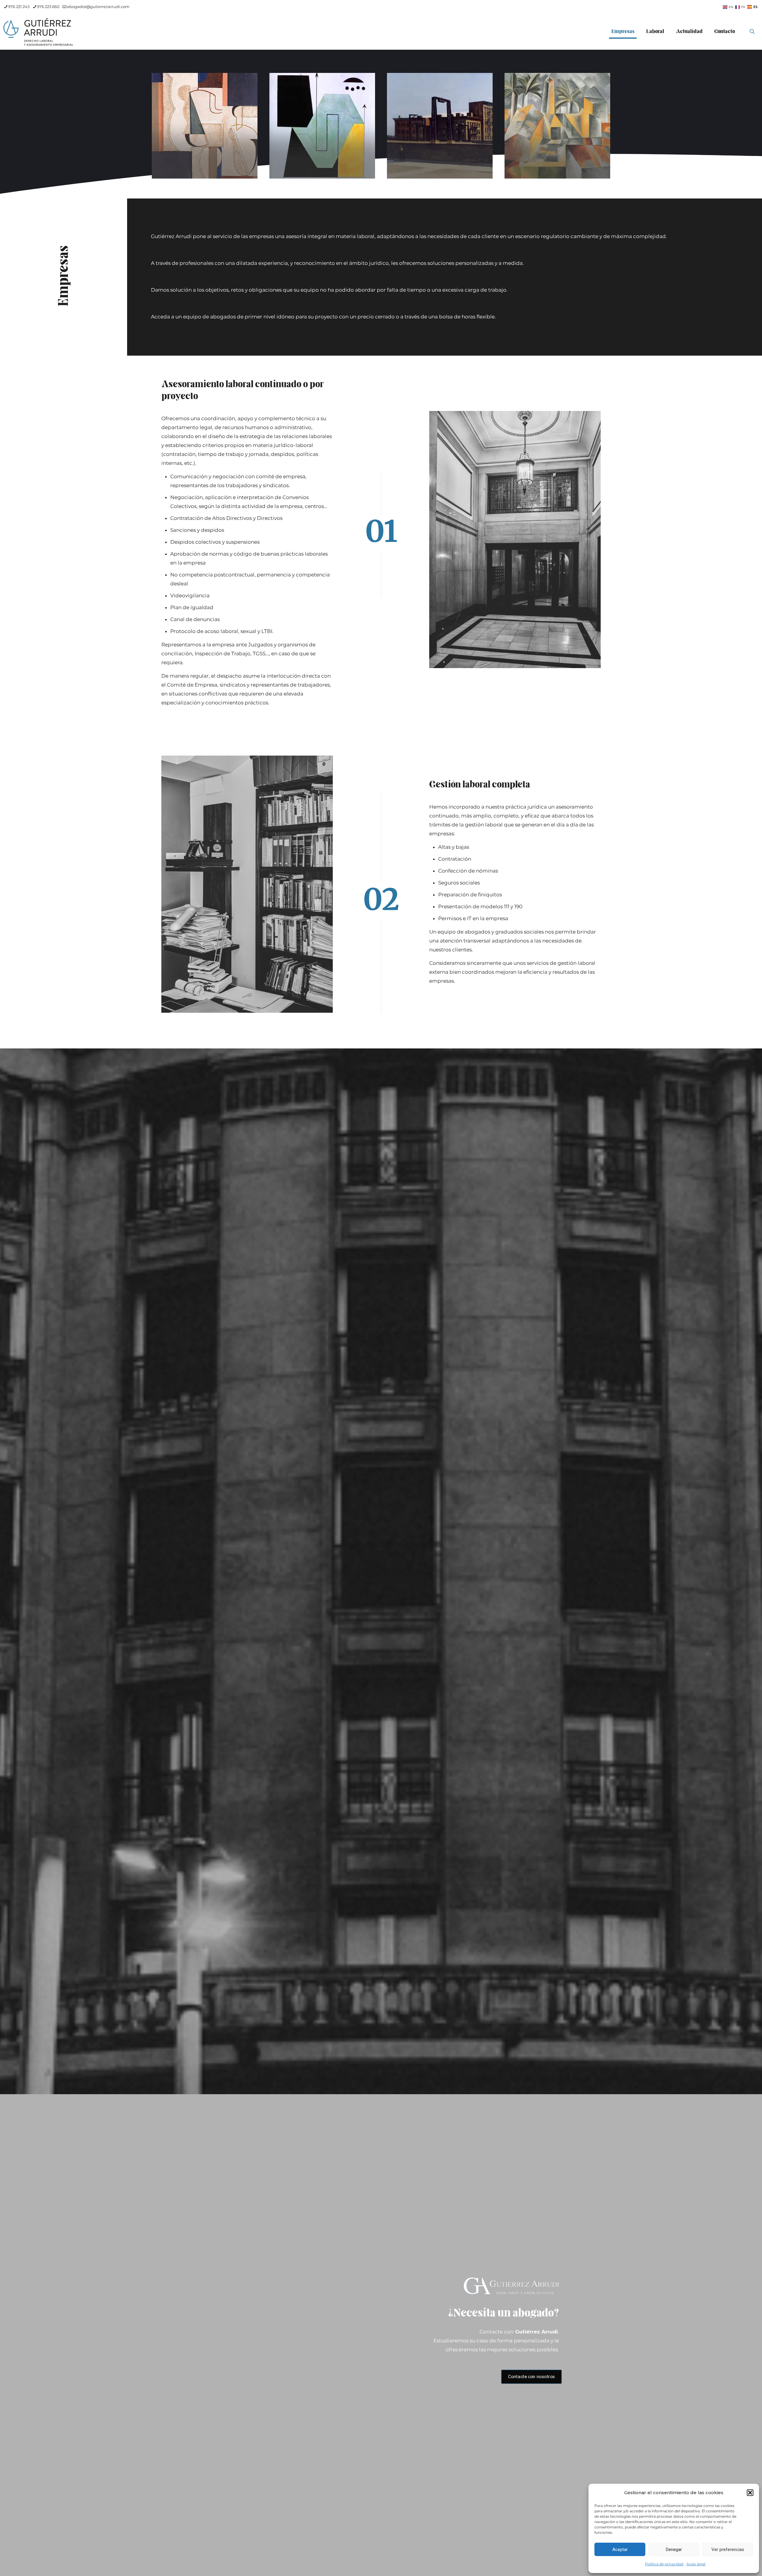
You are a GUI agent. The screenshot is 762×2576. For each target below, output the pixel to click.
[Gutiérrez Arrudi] (39, 32)
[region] (381, 124)
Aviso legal (696, 2564)
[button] (750, 2493)
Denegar (674, 2550)
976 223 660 (48, 7)
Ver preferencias (728, 2550)
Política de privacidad (664, 2564)
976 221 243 (19, 7)
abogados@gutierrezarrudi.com (98, 7)
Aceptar (620, 2550)
